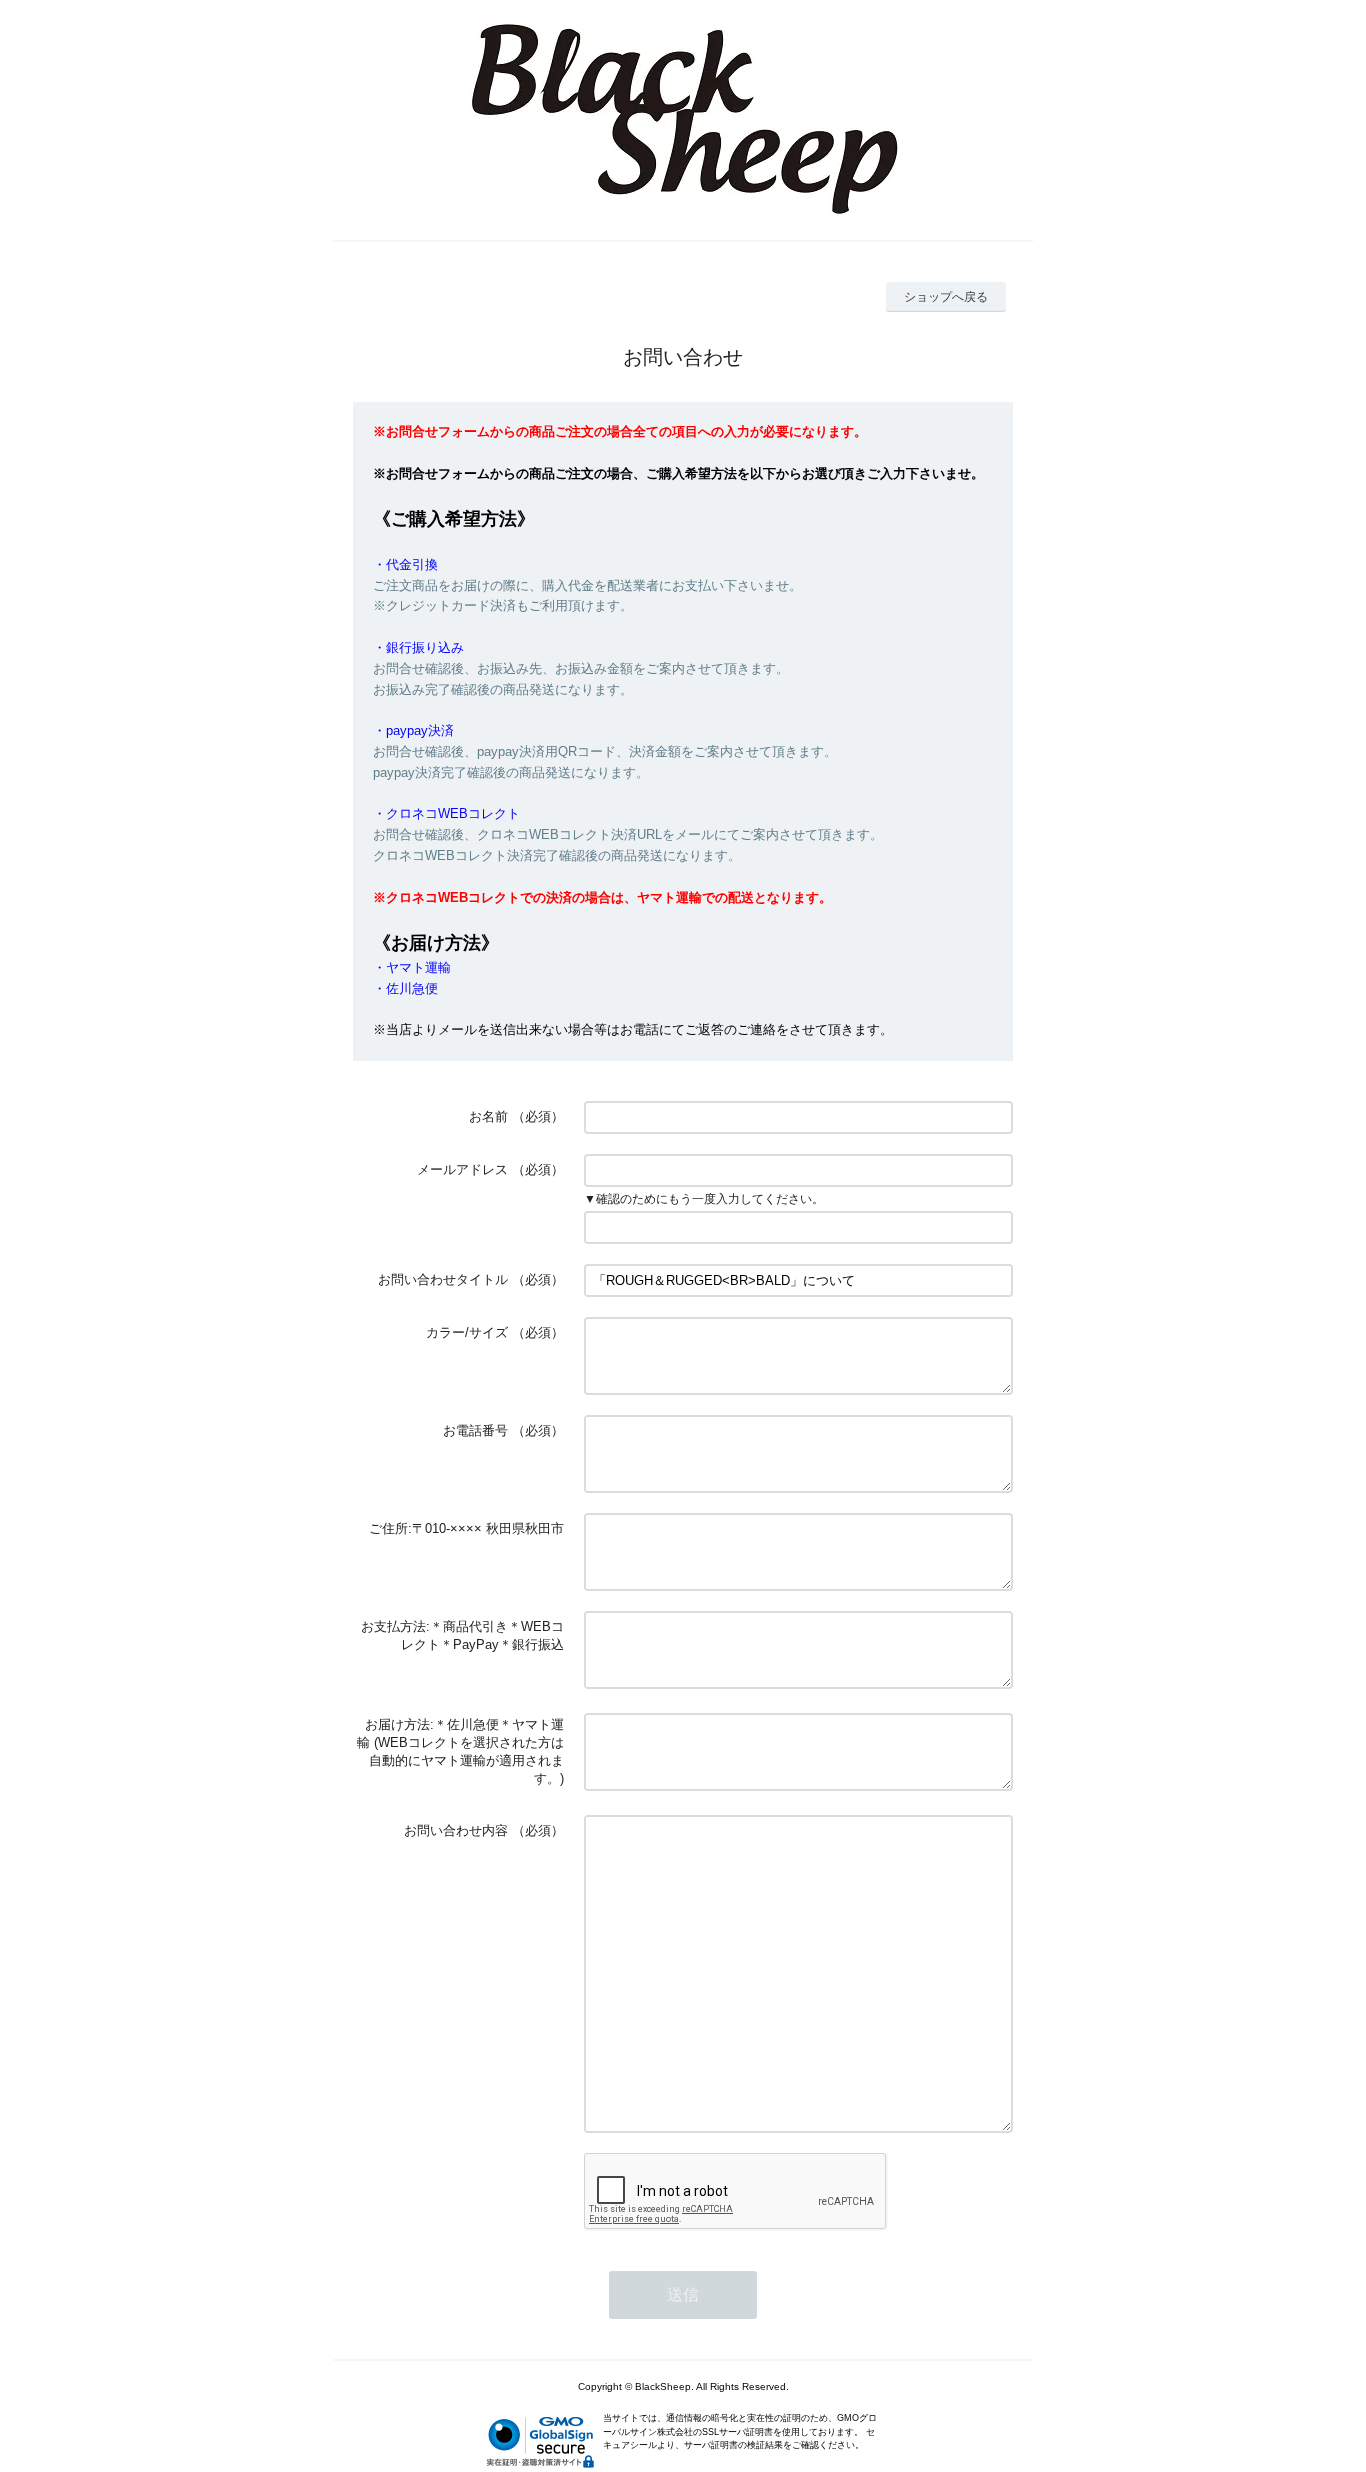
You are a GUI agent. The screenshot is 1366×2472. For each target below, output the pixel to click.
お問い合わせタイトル (443, 1279)
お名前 (488, 1116)
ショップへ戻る (946, 297)
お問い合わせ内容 (456, 1830)
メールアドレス (462, 1169)
